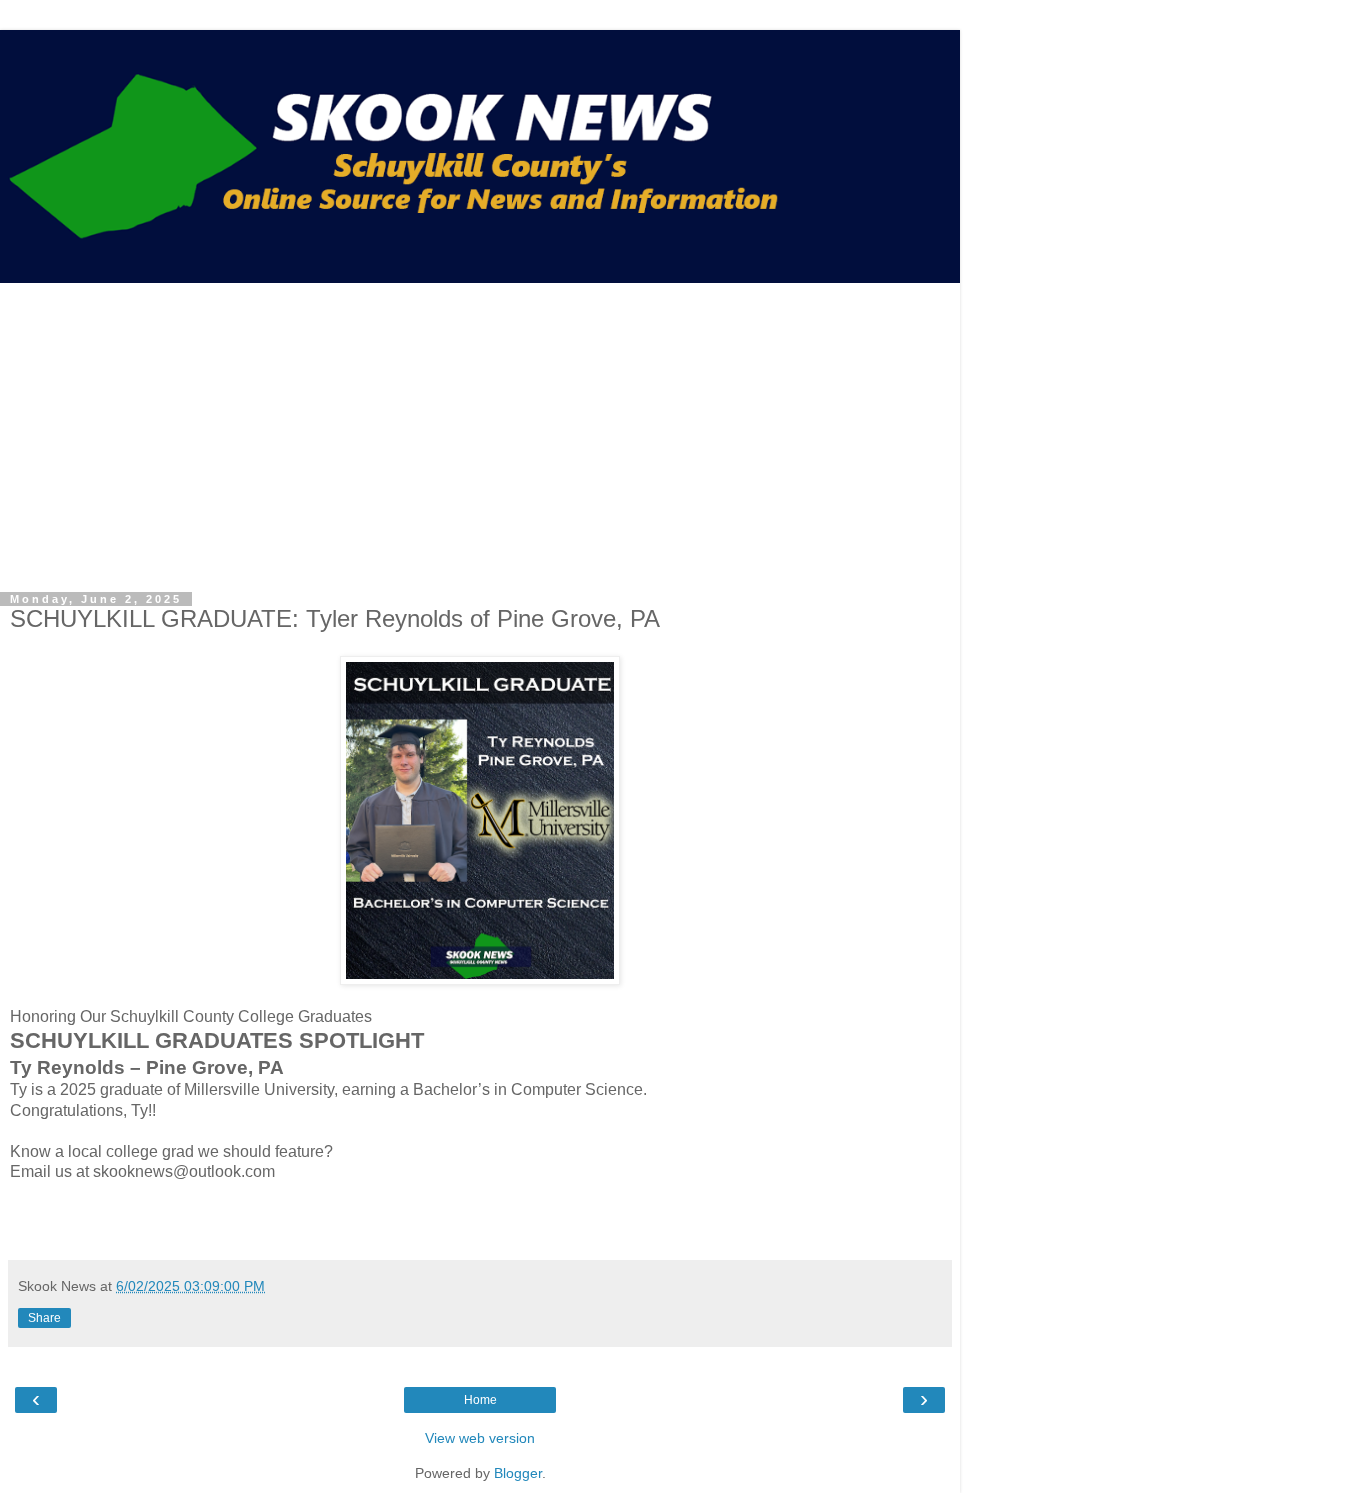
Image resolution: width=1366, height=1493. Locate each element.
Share (44, 1318)
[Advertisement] (480, 433)
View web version (480, 1438)
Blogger (518, 1473)
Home (480, 1400)
